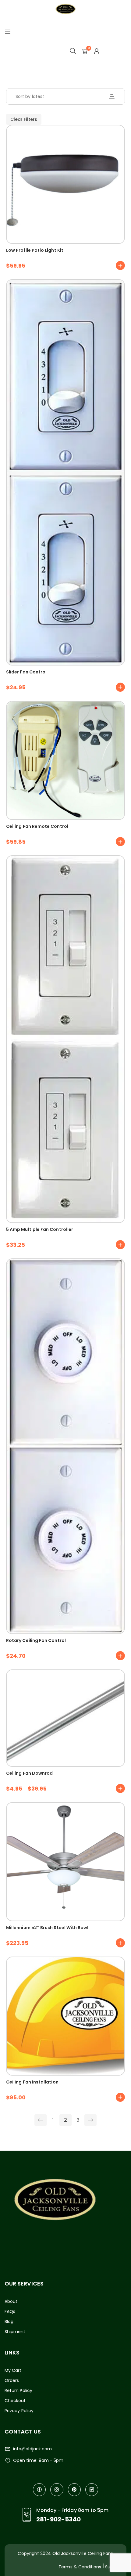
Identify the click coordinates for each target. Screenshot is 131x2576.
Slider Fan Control (26, 672)
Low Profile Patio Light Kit (35, 250)
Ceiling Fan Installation (32, 2082)
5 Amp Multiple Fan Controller (40, 1229)
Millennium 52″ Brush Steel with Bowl (47, 1928)
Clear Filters (24, 119)
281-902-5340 (59, 2519)
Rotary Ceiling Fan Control (36, 1640)
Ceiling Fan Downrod (29, 1773)
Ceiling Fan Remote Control (37, 826)
